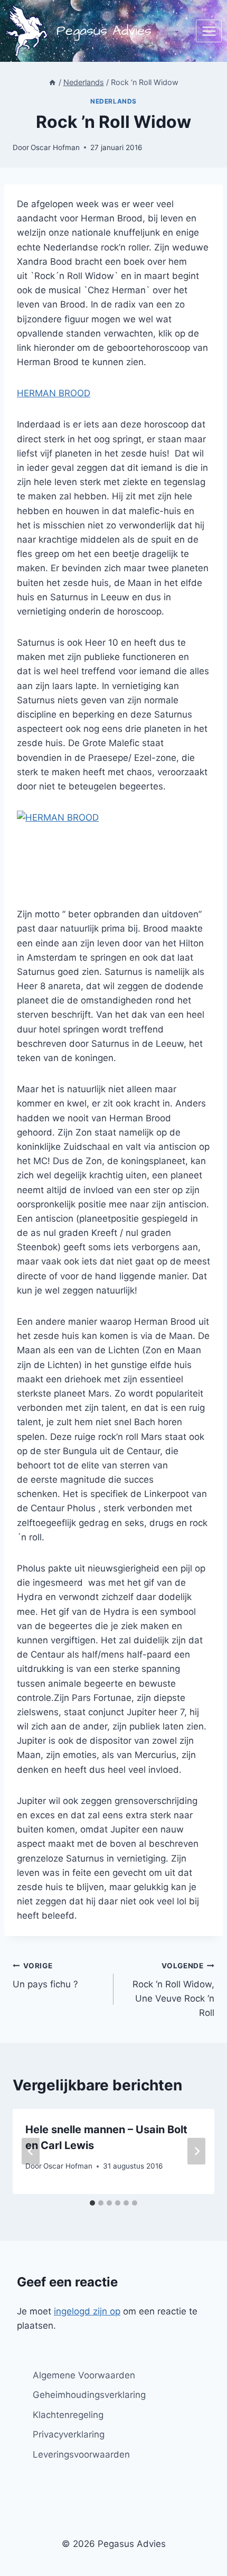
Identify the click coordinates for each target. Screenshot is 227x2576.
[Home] (52, 82)
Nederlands (113, 101)
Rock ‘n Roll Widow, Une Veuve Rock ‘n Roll (173, 1990)
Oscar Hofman (55, 147)
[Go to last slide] (31, 2151)
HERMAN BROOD (54, 393)
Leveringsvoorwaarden (81, 2454)
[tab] (92, 2203)
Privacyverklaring (69, 2434)
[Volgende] (196, 2151)
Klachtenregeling (68, 2415)
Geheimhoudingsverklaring (89, 2395)
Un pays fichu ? (45, 1975)
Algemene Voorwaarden (84, 2375)
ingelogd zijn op (87, 2311)
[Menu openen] (209, 31)
